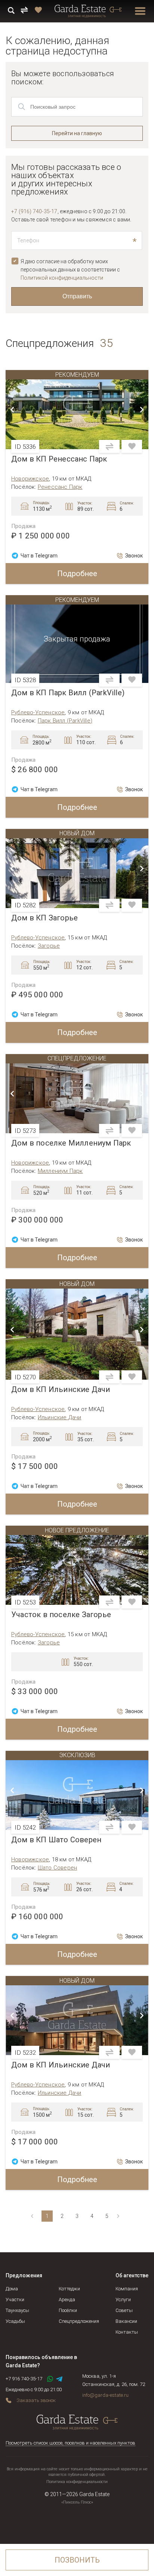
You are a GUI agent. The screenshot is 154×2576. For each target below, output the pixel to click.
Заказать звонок (36, 2400)
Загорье (49, 946)
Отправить (77, 296)
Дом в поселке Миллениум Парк (71, 1143)
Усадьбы (15, 2321)
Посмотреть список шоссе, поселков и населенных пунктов (70, 2443)
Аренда (67, 2300)
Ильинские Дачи (60, 1417)
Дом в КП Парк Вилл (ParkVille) (68, 693)
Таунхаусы (17, 2310)
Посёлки (68, 2310)
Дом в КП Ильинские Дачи (61, 1390)
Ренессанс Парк (60, 487)
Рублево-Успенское (38, 712)
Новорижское (30, 479)
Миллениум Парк (60, 1171)
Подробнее (77, 574)
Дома (12, 2289)
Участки (15, 2300)
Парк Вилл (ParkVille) (65, 721)
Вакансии (126, 2321)
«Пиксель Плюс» (77, 2502)
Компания (127, 2289)
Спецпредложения (79, 2321)
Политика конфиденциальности (77, 2482)
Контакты (127, 2332)
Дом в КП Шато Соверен (56, 1840)
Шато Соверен (57, 1868)
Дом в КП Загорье (44, 918)
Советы (124, 2310)
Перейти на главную (77, 133)
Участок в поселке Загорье (61, 1615)
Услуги (123, 2300)
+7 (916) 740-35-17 (34, 211)
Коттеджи (69, 2289)
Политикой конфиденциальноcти (62, 278)
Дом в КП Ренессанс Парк (59, 459)
